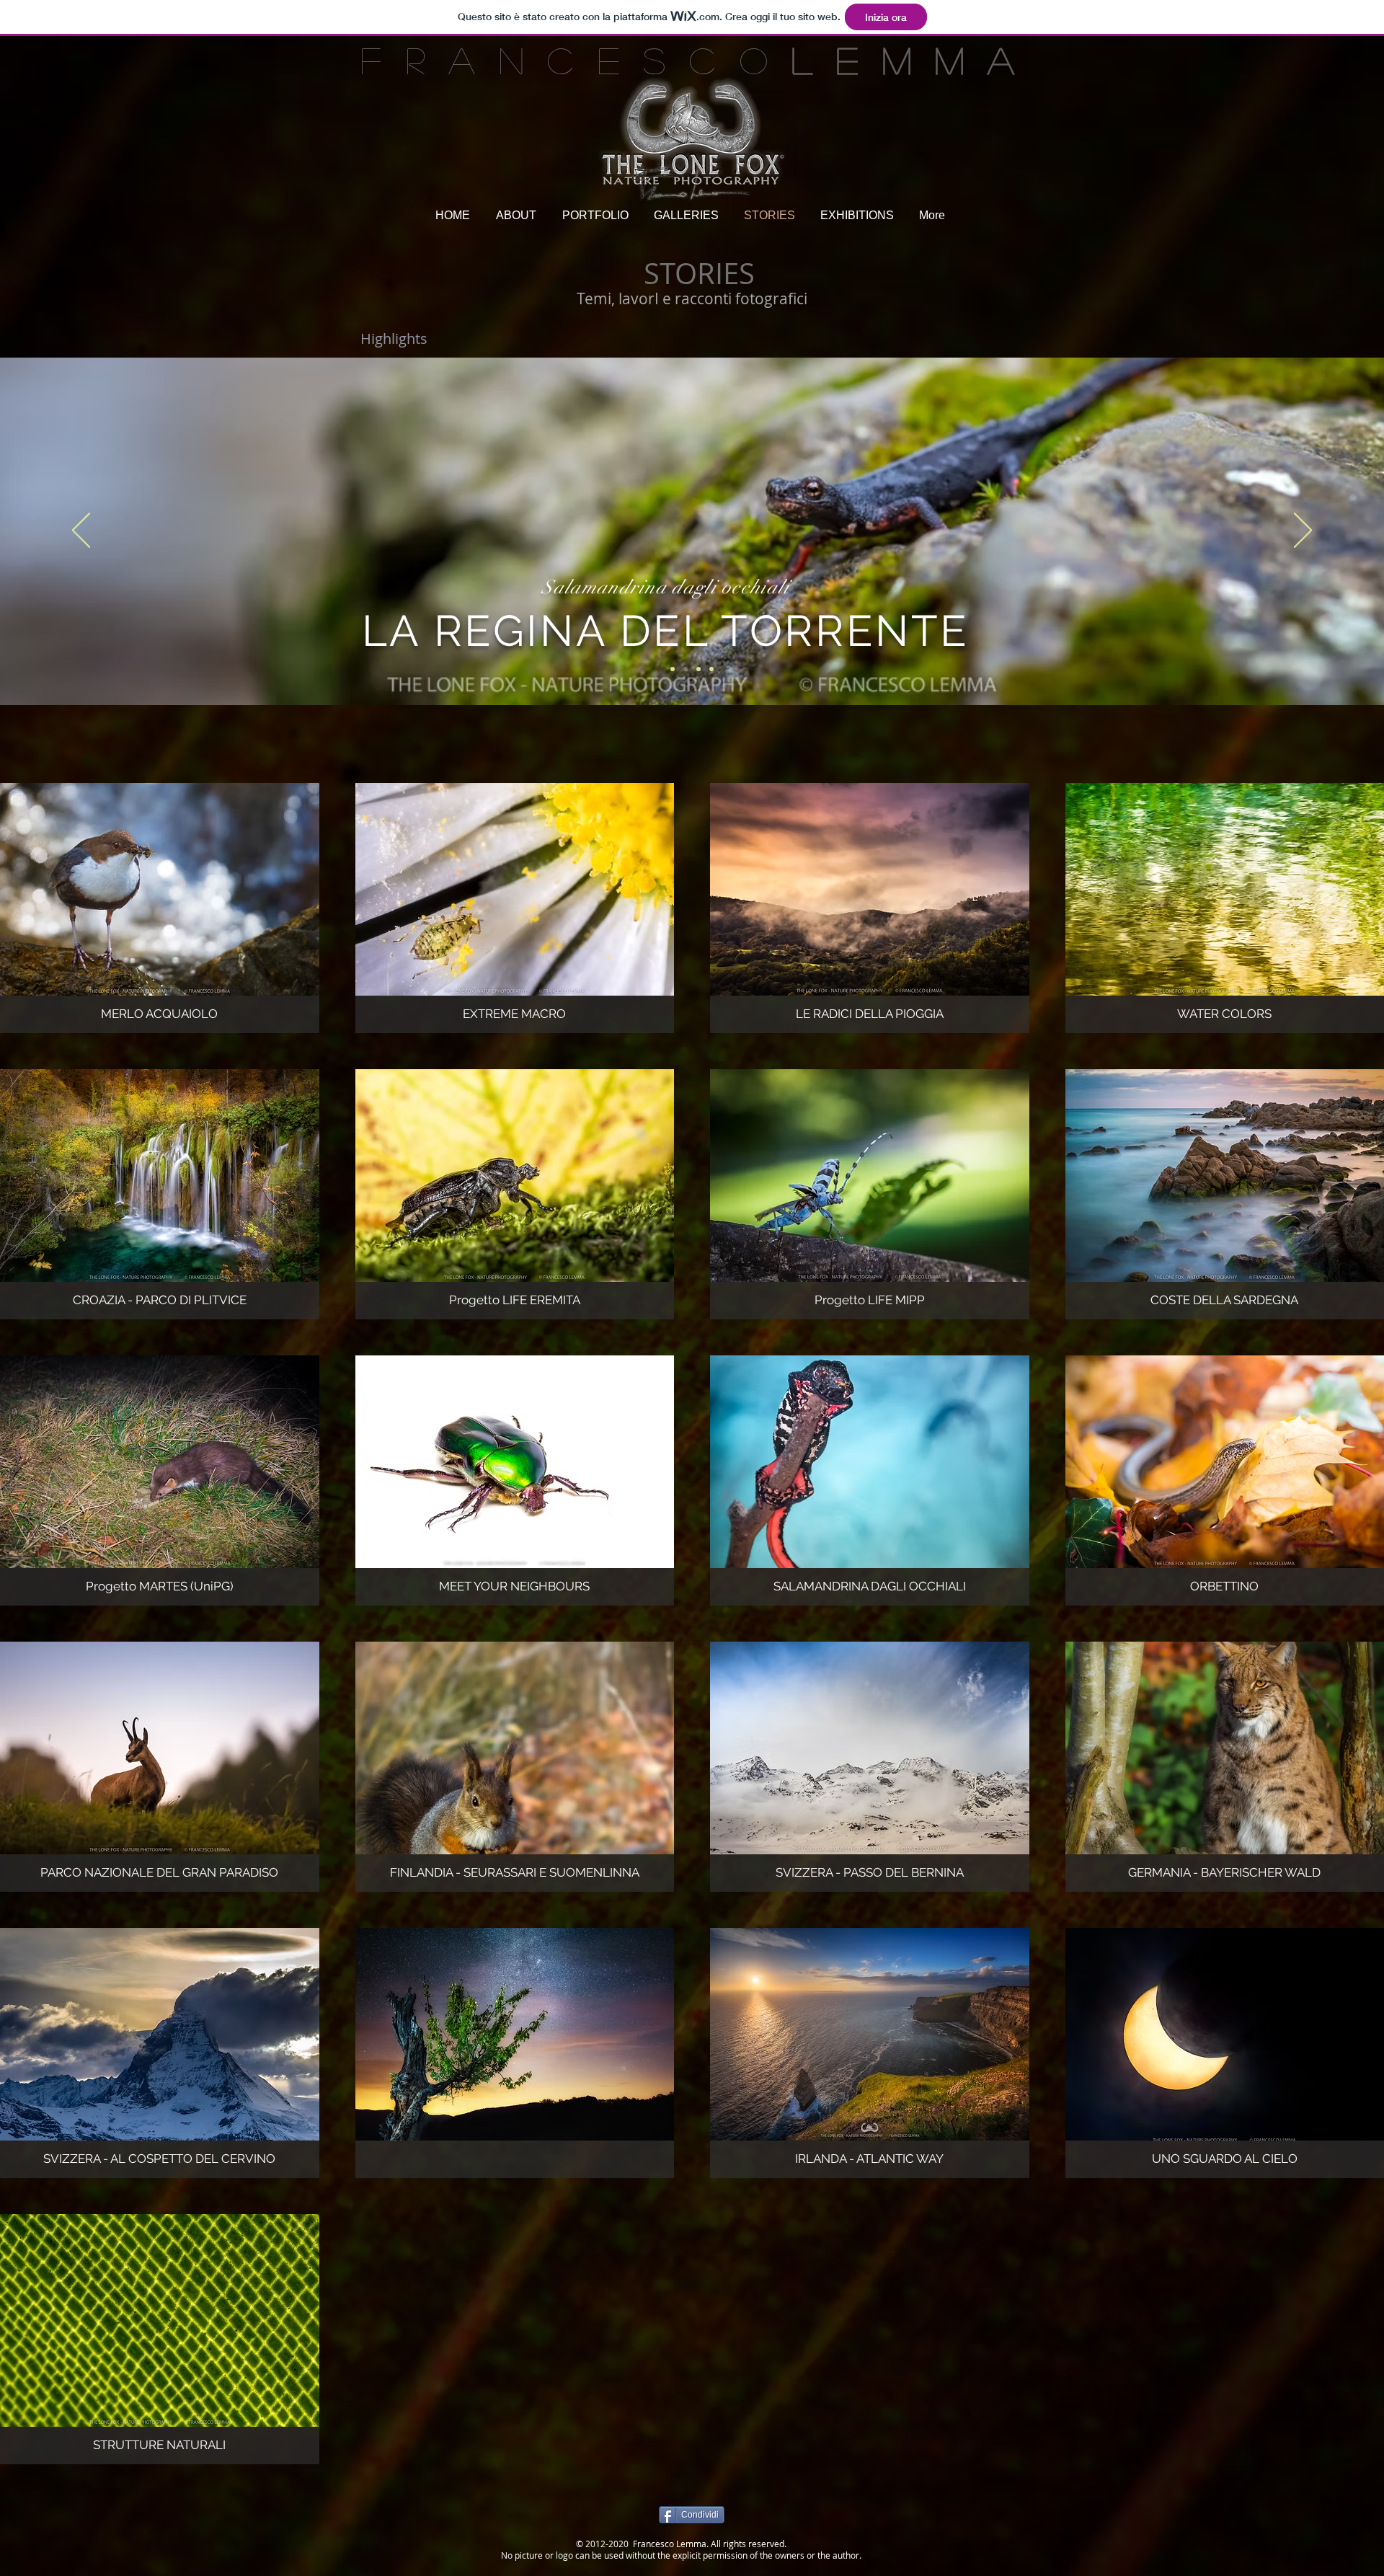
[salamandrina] (686, 669)
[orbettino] (673, 669)
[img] (515, 908)
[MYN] (698, 669)
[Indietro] (81, 531)
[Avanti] (1303, 531)
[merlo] (711, 669)
